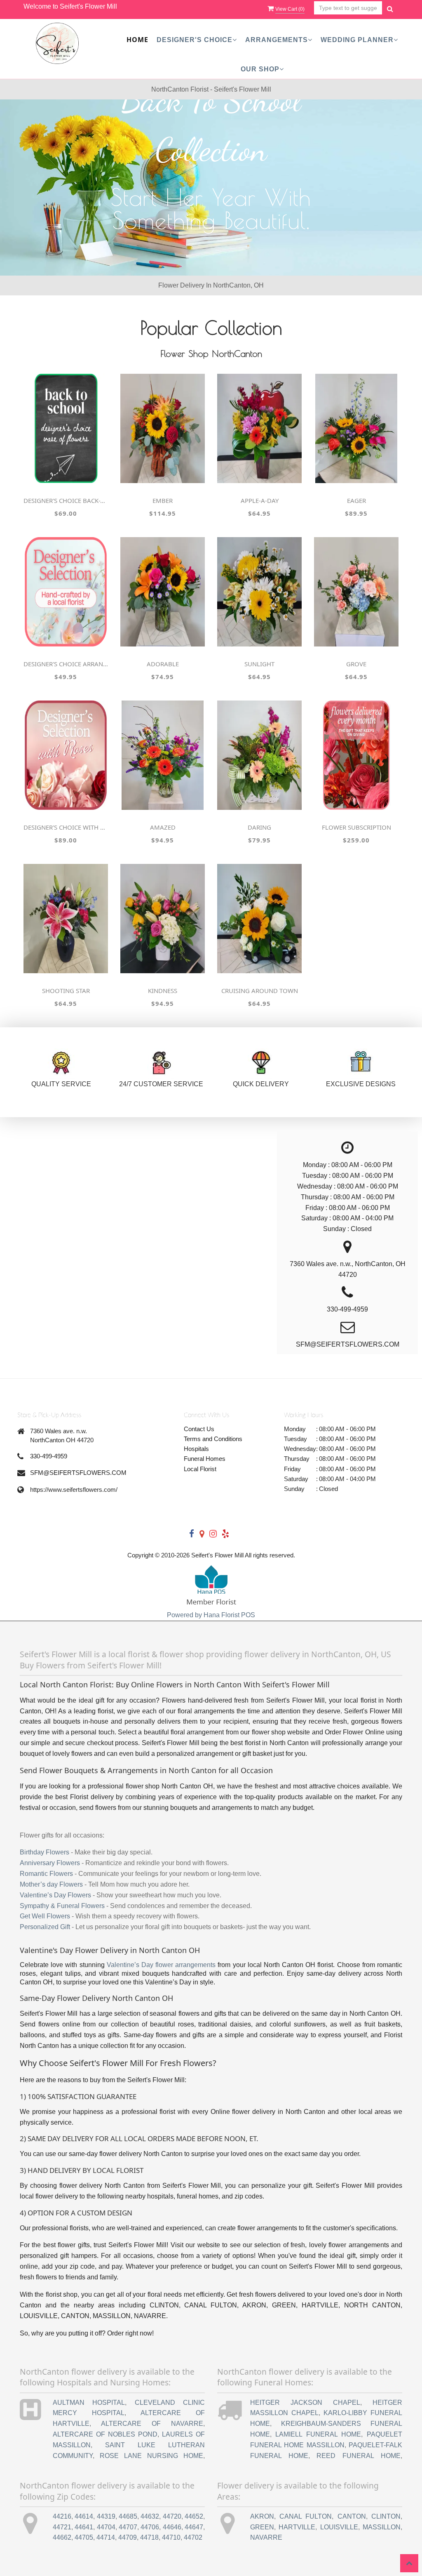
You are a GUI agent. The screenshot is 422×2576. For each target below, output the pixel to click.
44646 (172, 2527)
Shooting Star (66, 991)
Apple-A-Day (260, 500)
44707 (128, 2527)
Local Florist (200, 1469)
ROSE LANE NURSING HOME (151, 2456)
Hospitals (196, 1449)
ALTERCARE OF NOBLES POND (105, 2434)
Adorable (163, 664)
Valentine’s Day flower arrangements (161, 1965)
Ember (163, 500)
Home (137, 40)
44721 (62, 2527)
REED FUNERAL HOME (359, 2456)
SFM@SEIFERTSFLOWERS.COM (78, 1473)
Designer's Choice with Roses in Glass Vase (66, 827)
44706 (150, 2527)
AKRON (262, 2516)
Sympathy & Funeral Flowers (62, 1906)
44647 (194, 2527)
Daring (259, 827)
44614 (84, 2516)
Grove (356, 664)
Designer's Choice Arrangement (66, 664)
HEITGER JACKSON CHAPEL (305, 2403)
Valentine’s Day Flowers (55, 1895)
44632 (150, 2516)
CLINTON (386, 2516)
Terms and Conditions (213, 1439)
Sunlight (259, 664)
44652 (194, 2516)
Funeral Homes (205, 1459)
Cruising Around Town (260, 991)
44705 (84, 2537)
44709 (128, 2537)
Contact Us (199, 1429)
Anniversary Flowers (50, 1863)
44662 (62, 2537)
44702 (193, 2537)
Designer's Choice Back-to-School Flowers (66, 500)
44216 (62, 2516)
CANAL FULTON (306, 2516)
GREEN (262, 2527)
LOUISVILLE (339, 2527)
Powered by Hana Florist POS (211, 1615)
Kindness (163, 991)
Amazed (163, 827)
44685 (128, 2516)
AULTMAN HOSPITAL (89, 2403)
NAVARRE (266, 2537)
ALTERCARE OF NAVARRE (152, 2424)
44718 (149, 2537)
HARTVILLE (297, 2527)
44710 (171, 2537)
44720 (172, 2516)
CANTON (352, 2516)
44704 (106, 2527)
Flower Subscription (356, 827)
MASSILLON (382, 2527)
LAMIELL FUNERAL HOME (318, 2434)
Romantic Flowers (46, 1874)
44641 (84, 2527)
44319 (106, 2516)
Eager (356, 500)
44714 (106, 2537)
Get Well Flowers (45, 1916)
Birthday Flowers (45, 1852)
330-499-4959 (49, 1456)
